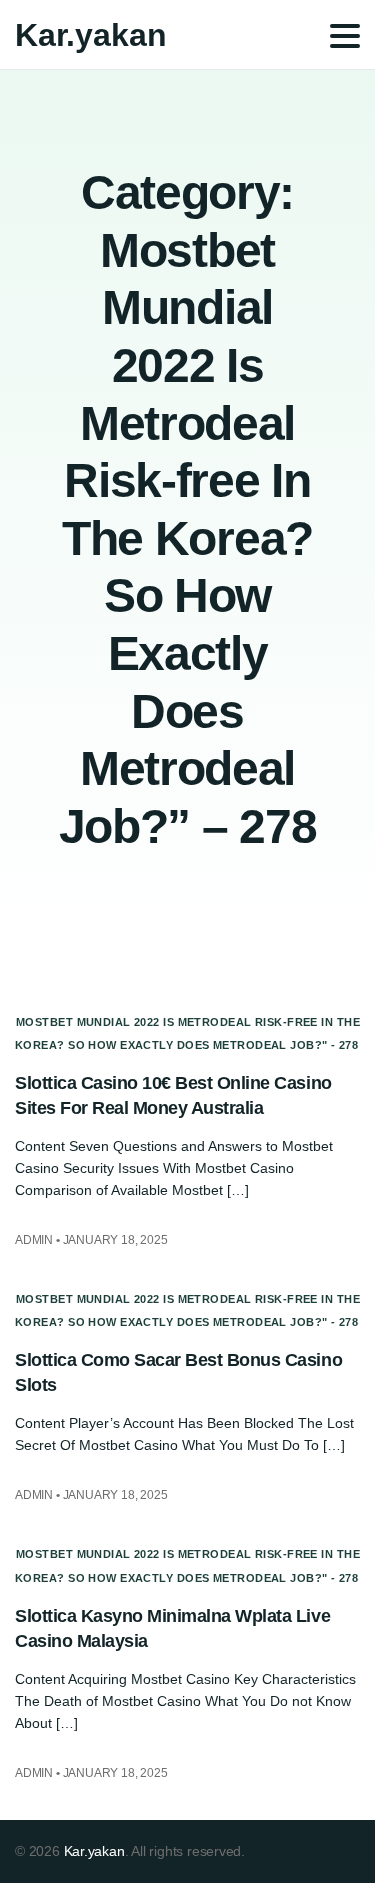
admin (34, 1240)
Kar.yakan (91, 35)
